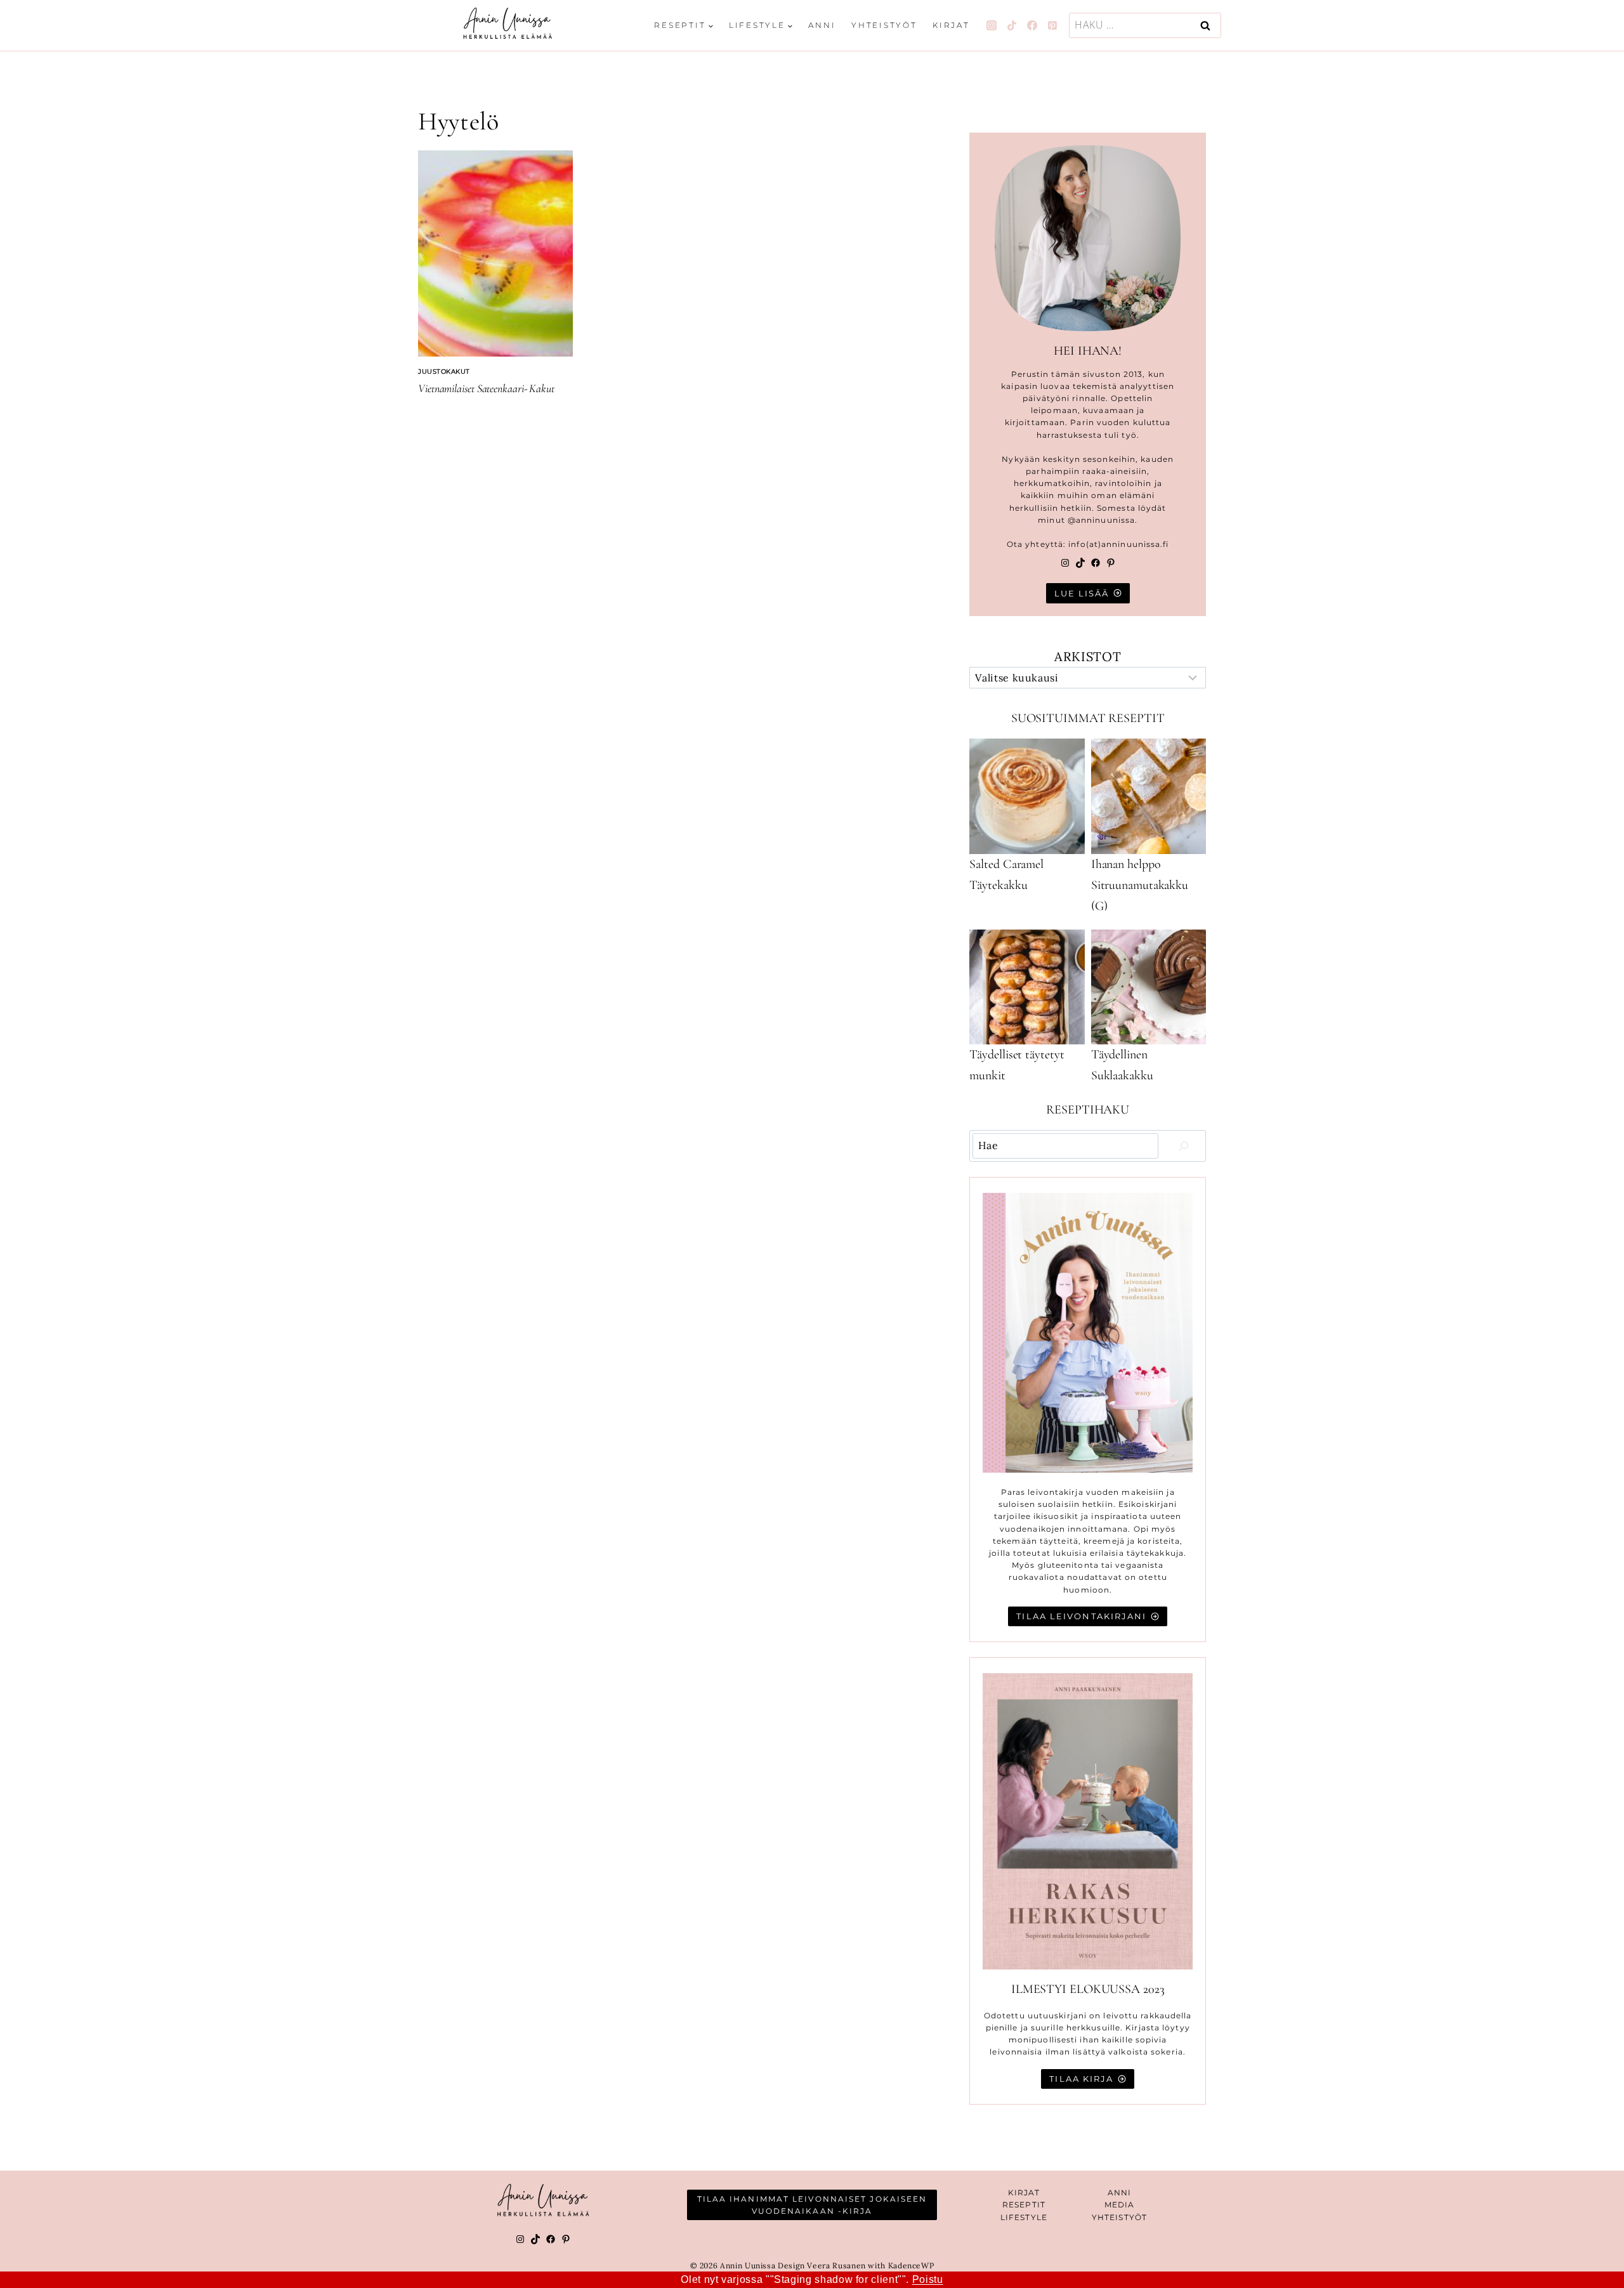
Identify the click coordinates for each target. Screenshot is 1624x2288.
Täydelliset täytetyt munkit (1017, 1065)
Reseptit (1024, 2205)
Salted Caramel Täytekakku (1006, 875)
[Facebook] (1032, 25)
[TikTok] (1012, 25)
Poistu (928, 2279)
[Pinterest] (1052, 25)
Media (1120, 2205)
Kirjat (951, 25)
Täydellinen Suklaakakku (1122, 1065)
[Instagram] (992, 25)
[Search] (1184, 1146)
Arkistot (1088, 656)
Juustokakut (444, 371)
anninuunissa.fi (1135, 544)
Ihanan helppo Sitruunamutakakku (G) (1140, 885)
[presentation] (495, 253)
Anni (822, 25)
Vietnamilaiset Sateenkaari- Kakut (486, 388)
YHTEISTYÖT (1119, 2217)
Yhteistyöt (884, 25)
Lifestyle (1024, 2217)
